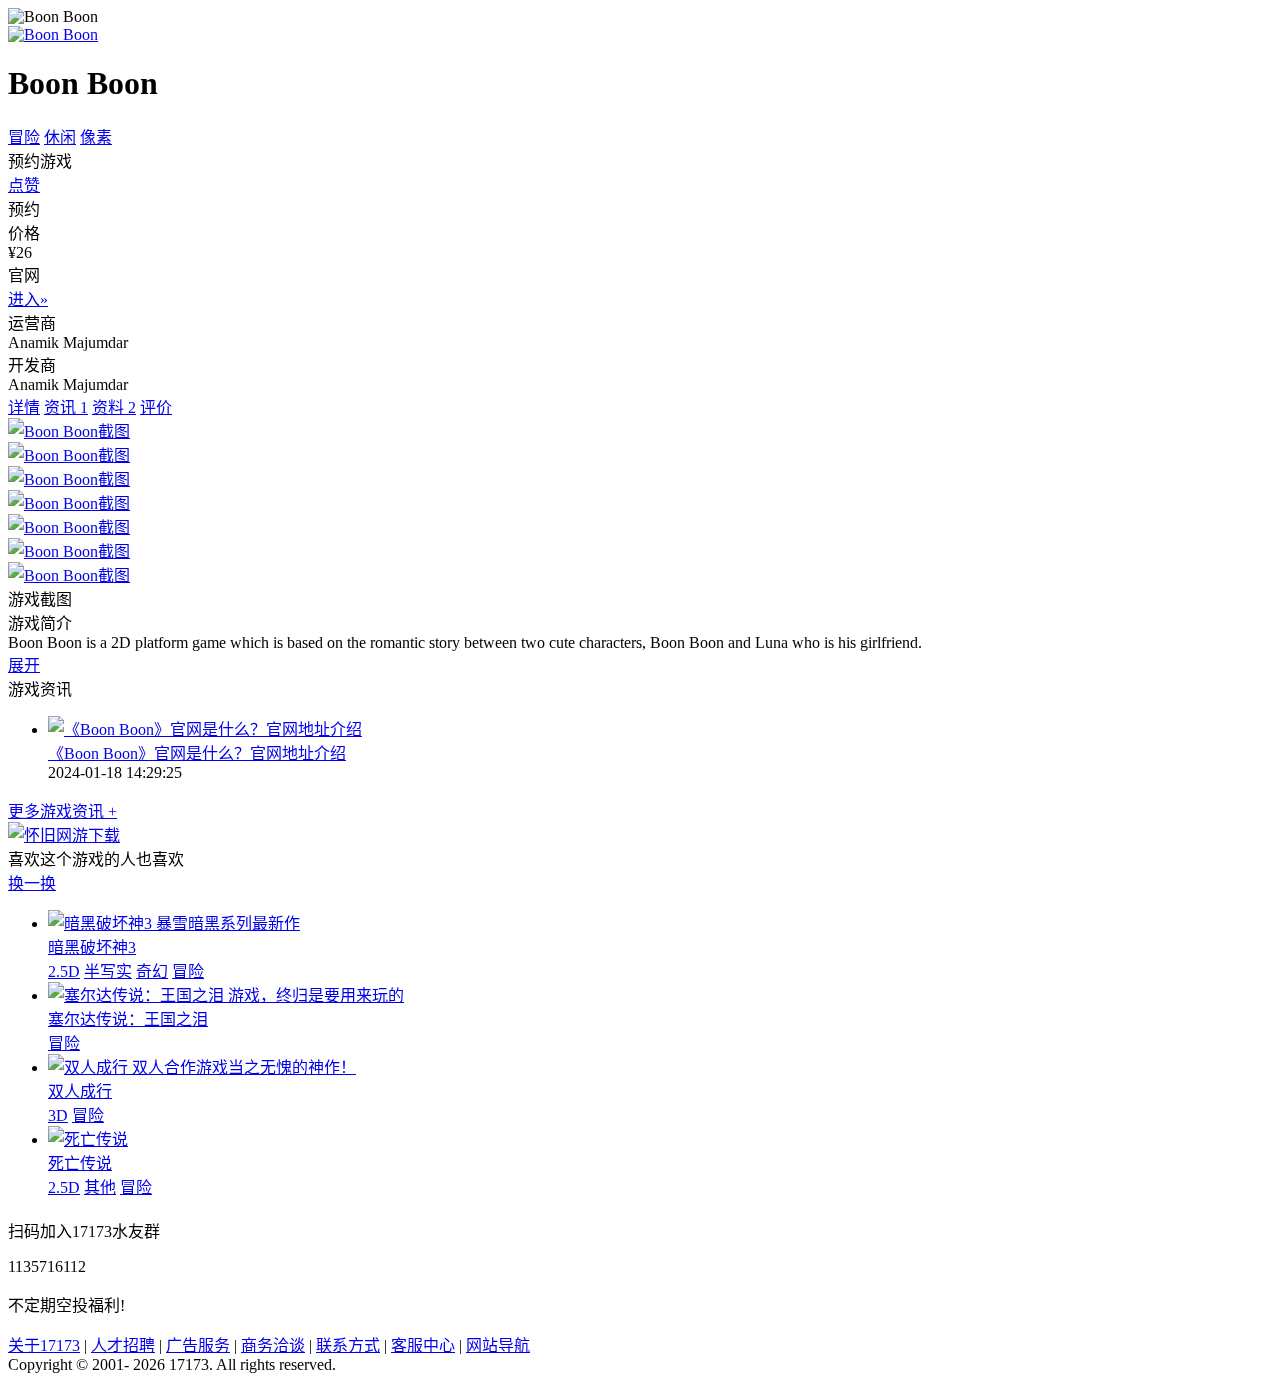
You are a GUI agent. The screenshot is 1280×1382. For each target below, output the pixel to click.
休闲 (60, 137)
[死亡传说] (88, 1139)
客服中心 (423, 1345)
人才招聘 (123, 1345)
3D (58, 1115)
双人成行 (80, 1091)
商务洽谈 (273, 1345)
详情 (24, 407)
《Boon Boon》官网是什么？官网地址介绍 (197, 753)
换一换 (32, 883)
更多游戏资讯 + (62, 811)
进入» (28, 299)
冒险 (24, 137)
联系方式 (348, 1345)
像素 (96, 137)
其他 (100, 1187)
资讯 (66, 407)
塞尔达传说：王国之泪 (128, 1019)
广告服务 (198, 1345)
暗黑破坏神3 (92, 947)
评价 (156, 407)
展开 (24, 665)
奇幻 (152, 971)
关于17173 (44, 1345)
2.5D (64, 971)
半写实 (108, 971)
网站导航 (498, 1345)
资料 (114, 407)
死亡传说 (80, 1163)
